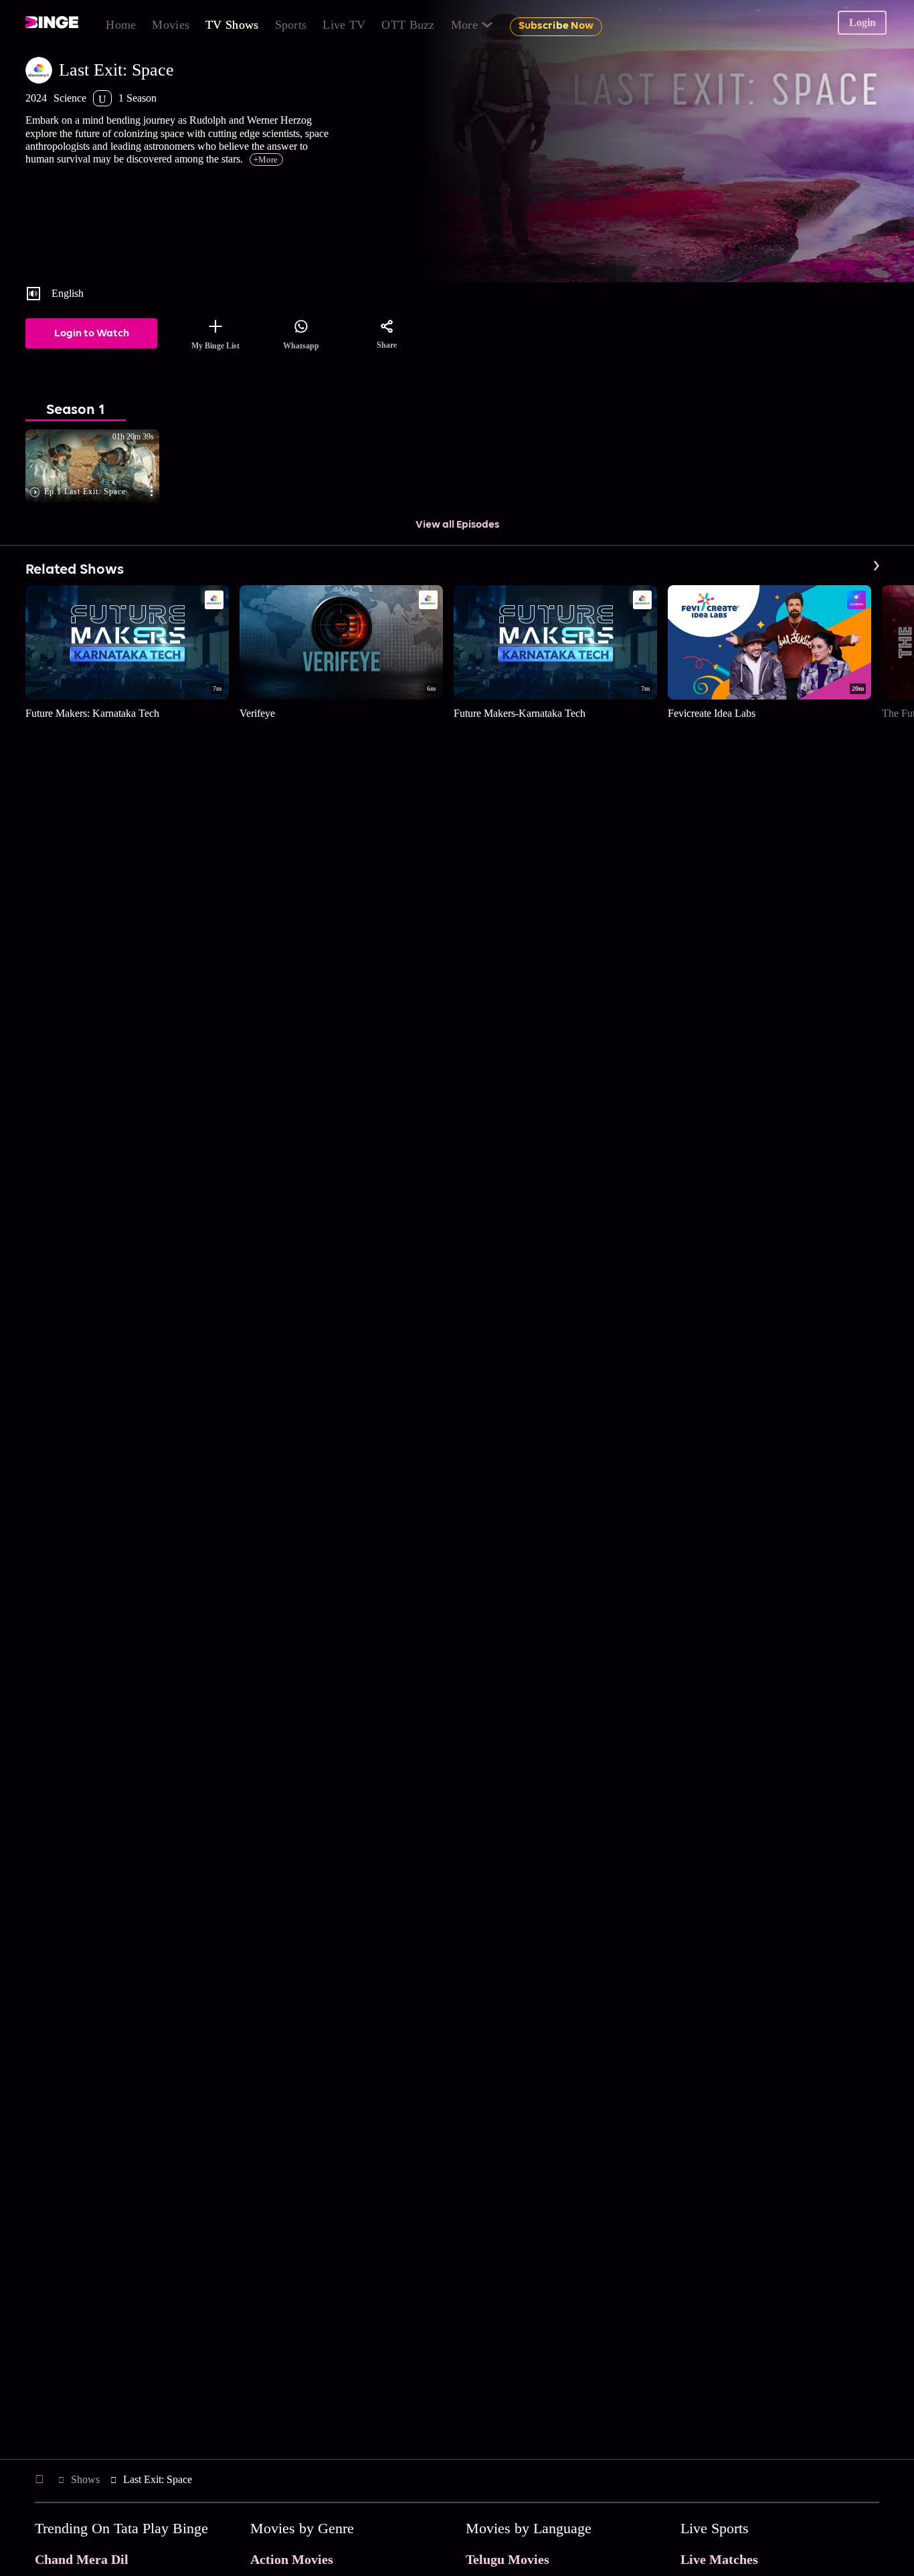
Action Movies (292, 2559)
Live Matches (719, 2559)
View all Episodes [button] (457, 525)
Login (862, 22)
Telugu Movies (508, 2559)
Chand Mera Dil (82, 2559)
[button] (99, 467)
